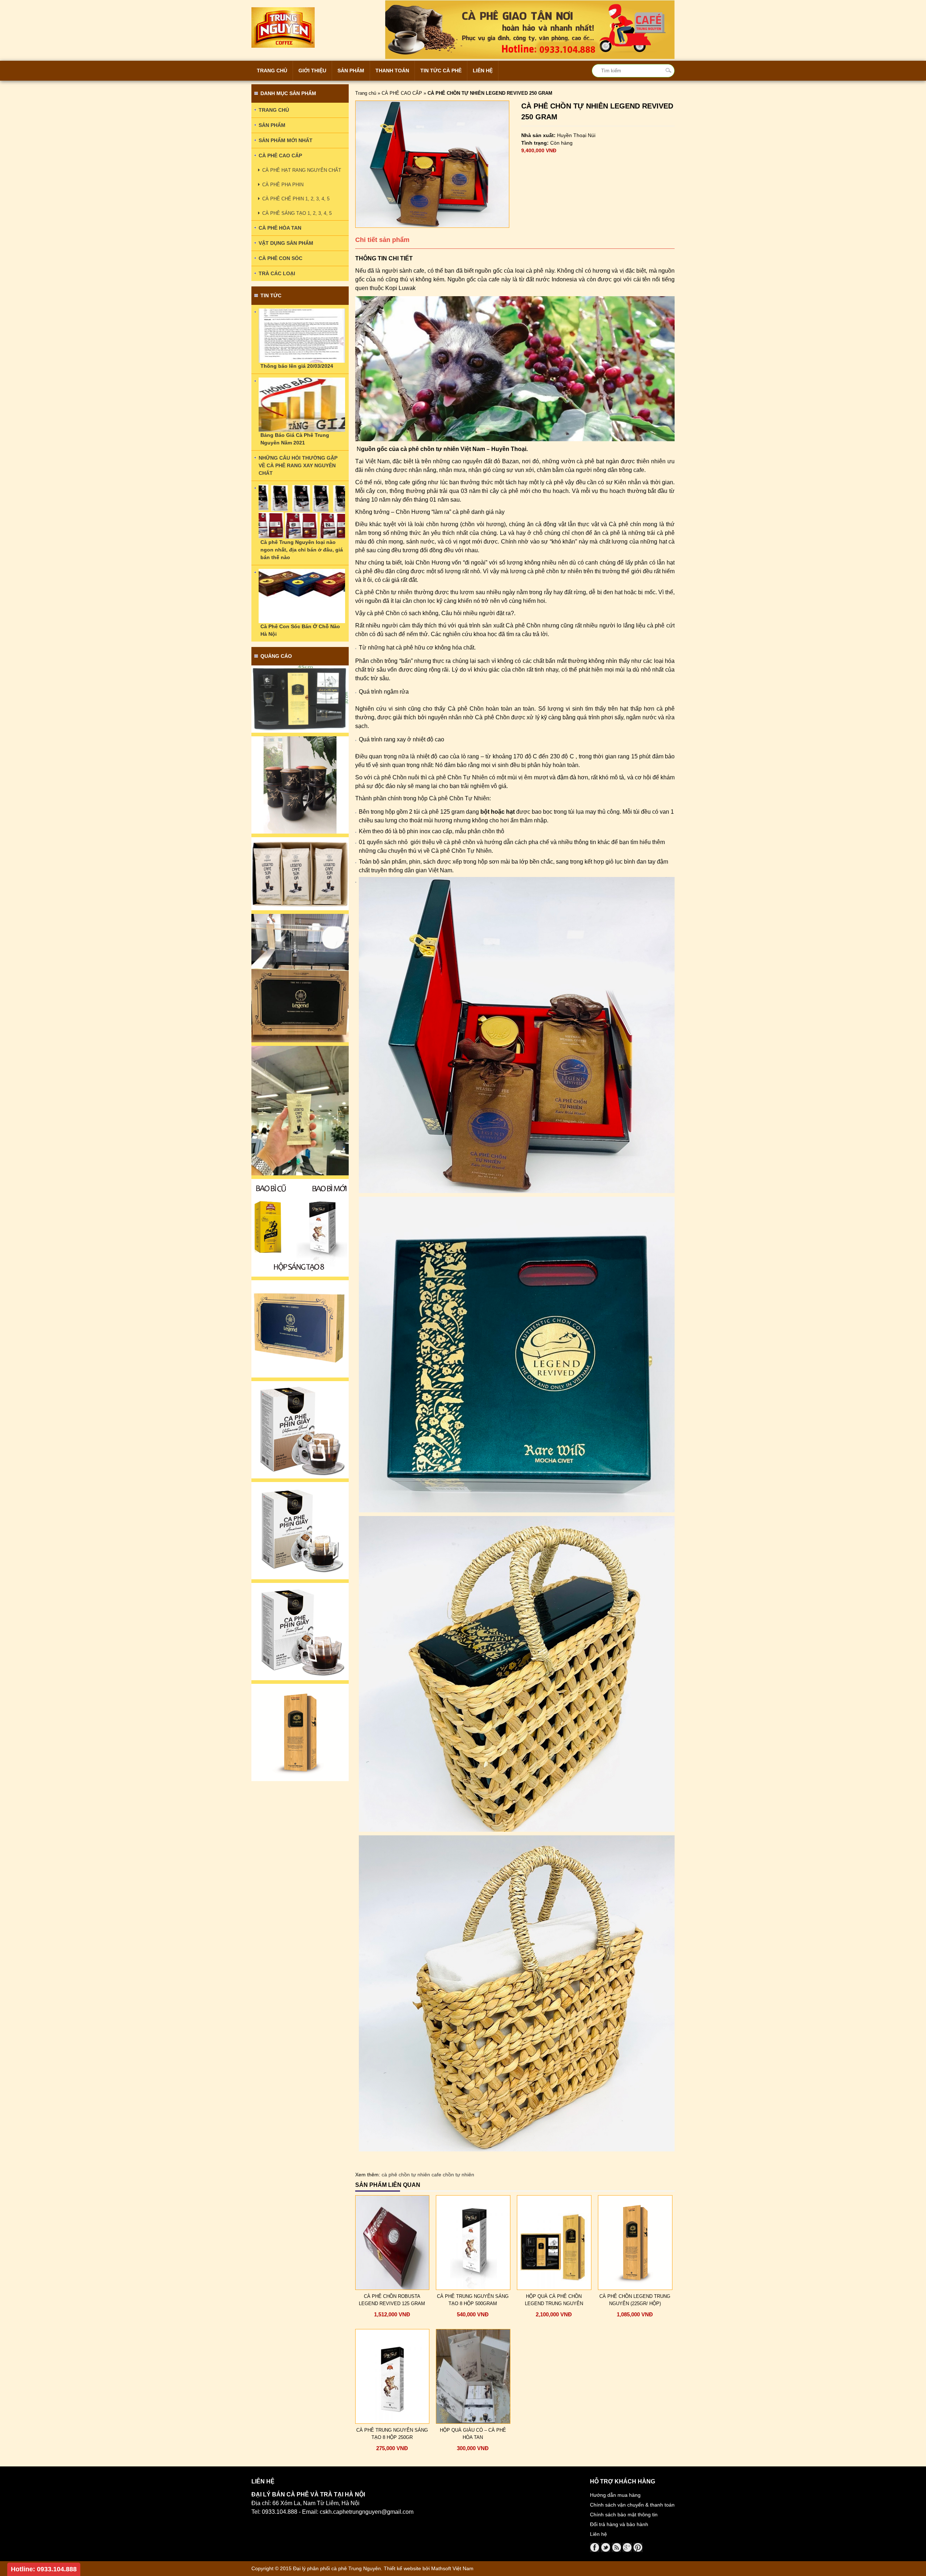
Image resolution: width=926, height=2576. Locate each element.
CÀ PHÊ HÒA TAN (280, 228)
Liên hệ (483, 71)
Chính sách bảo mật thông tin (624, 2515)
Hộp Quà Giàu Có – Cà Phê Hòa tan (473, 2434)
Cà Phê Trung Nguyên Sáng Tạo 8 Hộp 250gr (392, 2434)
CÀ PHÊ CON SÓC (281, 258)
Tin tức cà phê (441, 71)
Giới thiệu (312, 71)
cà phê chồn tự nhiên (406, 2175)
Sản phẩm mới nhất (286, 140)
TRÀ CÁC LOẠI (277, 273)
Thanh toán (392, 71)
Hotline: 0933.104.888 (44, 2569)
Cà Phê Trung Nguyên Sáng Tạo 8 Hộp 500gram (473, 2300)
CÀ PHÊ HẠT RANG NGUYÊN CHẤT (302, 170)
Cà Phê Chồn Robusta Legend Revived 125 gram (392, 2300)
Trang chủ (272, 71)
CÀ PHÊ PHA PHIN (283, 185)
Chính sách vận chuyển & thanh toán (632, 2505)
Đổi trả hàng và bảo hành (619, 2524)
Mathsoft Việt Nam (452, 2568)
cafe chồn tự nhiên (453, 2175)
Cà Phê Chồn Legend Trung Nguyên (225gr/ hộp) (635, 2300)
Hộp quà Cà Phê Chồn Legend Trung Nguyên (554, 2300)
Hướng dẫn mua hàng (615, 2495)
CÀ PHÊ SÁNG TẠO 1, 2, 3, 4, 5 (297, 213)
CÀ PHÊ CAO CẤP (402, 93)
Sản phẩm (351, 71)
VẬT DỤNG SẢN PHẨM (286, 243)
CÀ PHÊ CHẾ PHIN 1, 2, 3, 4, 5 (296, 199)
